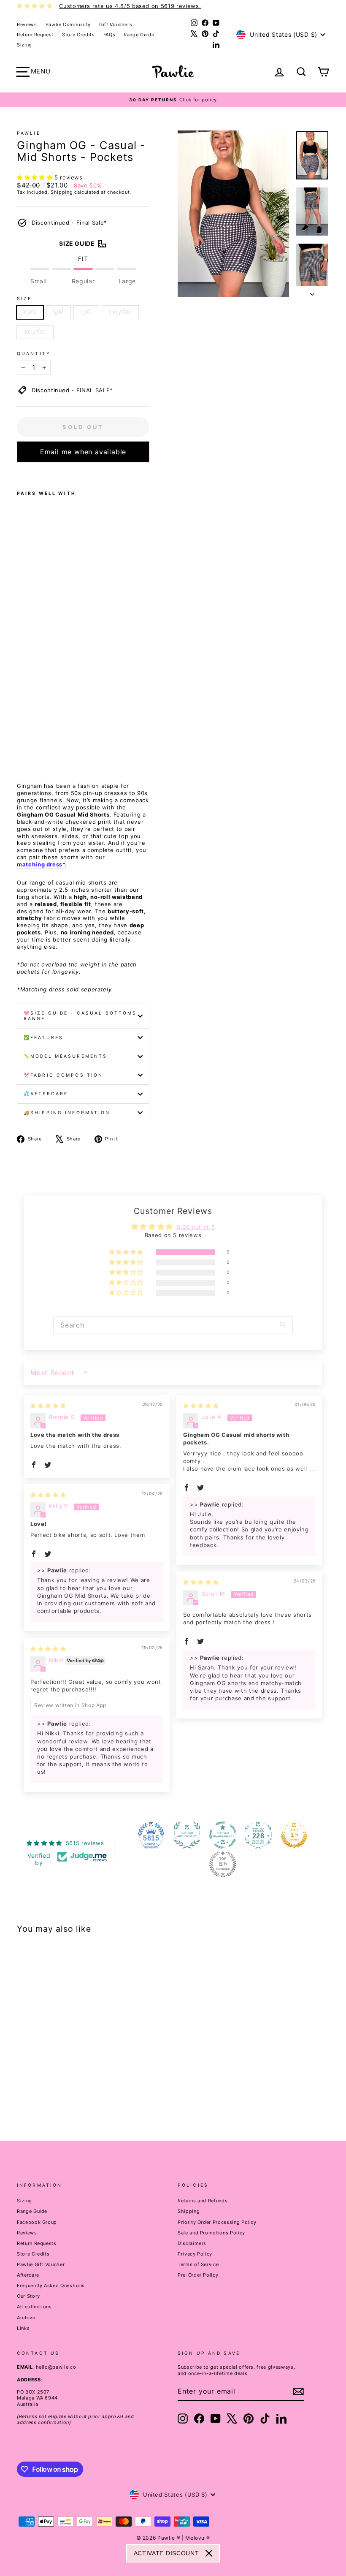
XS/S (30, 312)
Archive (26, 2318)
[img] (48, 1406)
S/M (58, 312)
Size (24, 299)
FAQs (109, 35)
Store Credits (78, 35)
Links (23, 2328)
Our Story (28, 2296)
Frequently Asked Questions (51, 2286)
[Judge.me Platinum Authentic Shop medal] (187, 1835)
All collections (34, 2307)
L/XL (86, 312)
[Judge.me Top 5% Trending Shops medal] (223, 1864)
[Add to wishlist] (19, 473)
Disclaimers (192, 2243)
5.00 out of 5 (196, 1227)
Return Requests (37, 2243)
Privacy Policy (195, 2254)
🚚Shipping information (67, 1113)
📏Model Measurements (65, 1056)
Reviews (27, 24)
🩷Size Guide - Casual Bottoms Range (80, 1016)
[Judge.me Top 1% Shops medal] (294, 1835)
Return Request (35, 35)
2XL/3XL (120, 312)
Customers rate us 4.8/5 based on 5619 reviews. (130, 6)
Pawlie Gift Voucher (41, 2264)
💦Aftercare (46, 1094)
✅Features (43, 1038)
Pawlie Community (68, 24)
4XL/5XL (35, 332)
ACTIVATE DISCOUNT (166, 2553)
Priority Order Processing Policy (217, 2222)
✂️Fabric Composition (63, 1075)
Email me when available (83, 452)
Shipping (62, 192)
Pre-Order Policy (198, 2275)
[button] (36, 177)
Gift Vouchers (116, 24)
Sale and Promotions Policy (211, 2233)
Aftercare (28, 2275)
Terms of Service (198, 2264)
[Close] (209, 2553)
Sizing (24, 45)
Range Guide (139, 35)
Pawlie (29, 133)
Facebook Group (37, 2222)
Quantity (34, 354)
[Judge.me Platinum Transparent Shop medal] (223, 1835)
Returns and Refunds (203, 2201)
